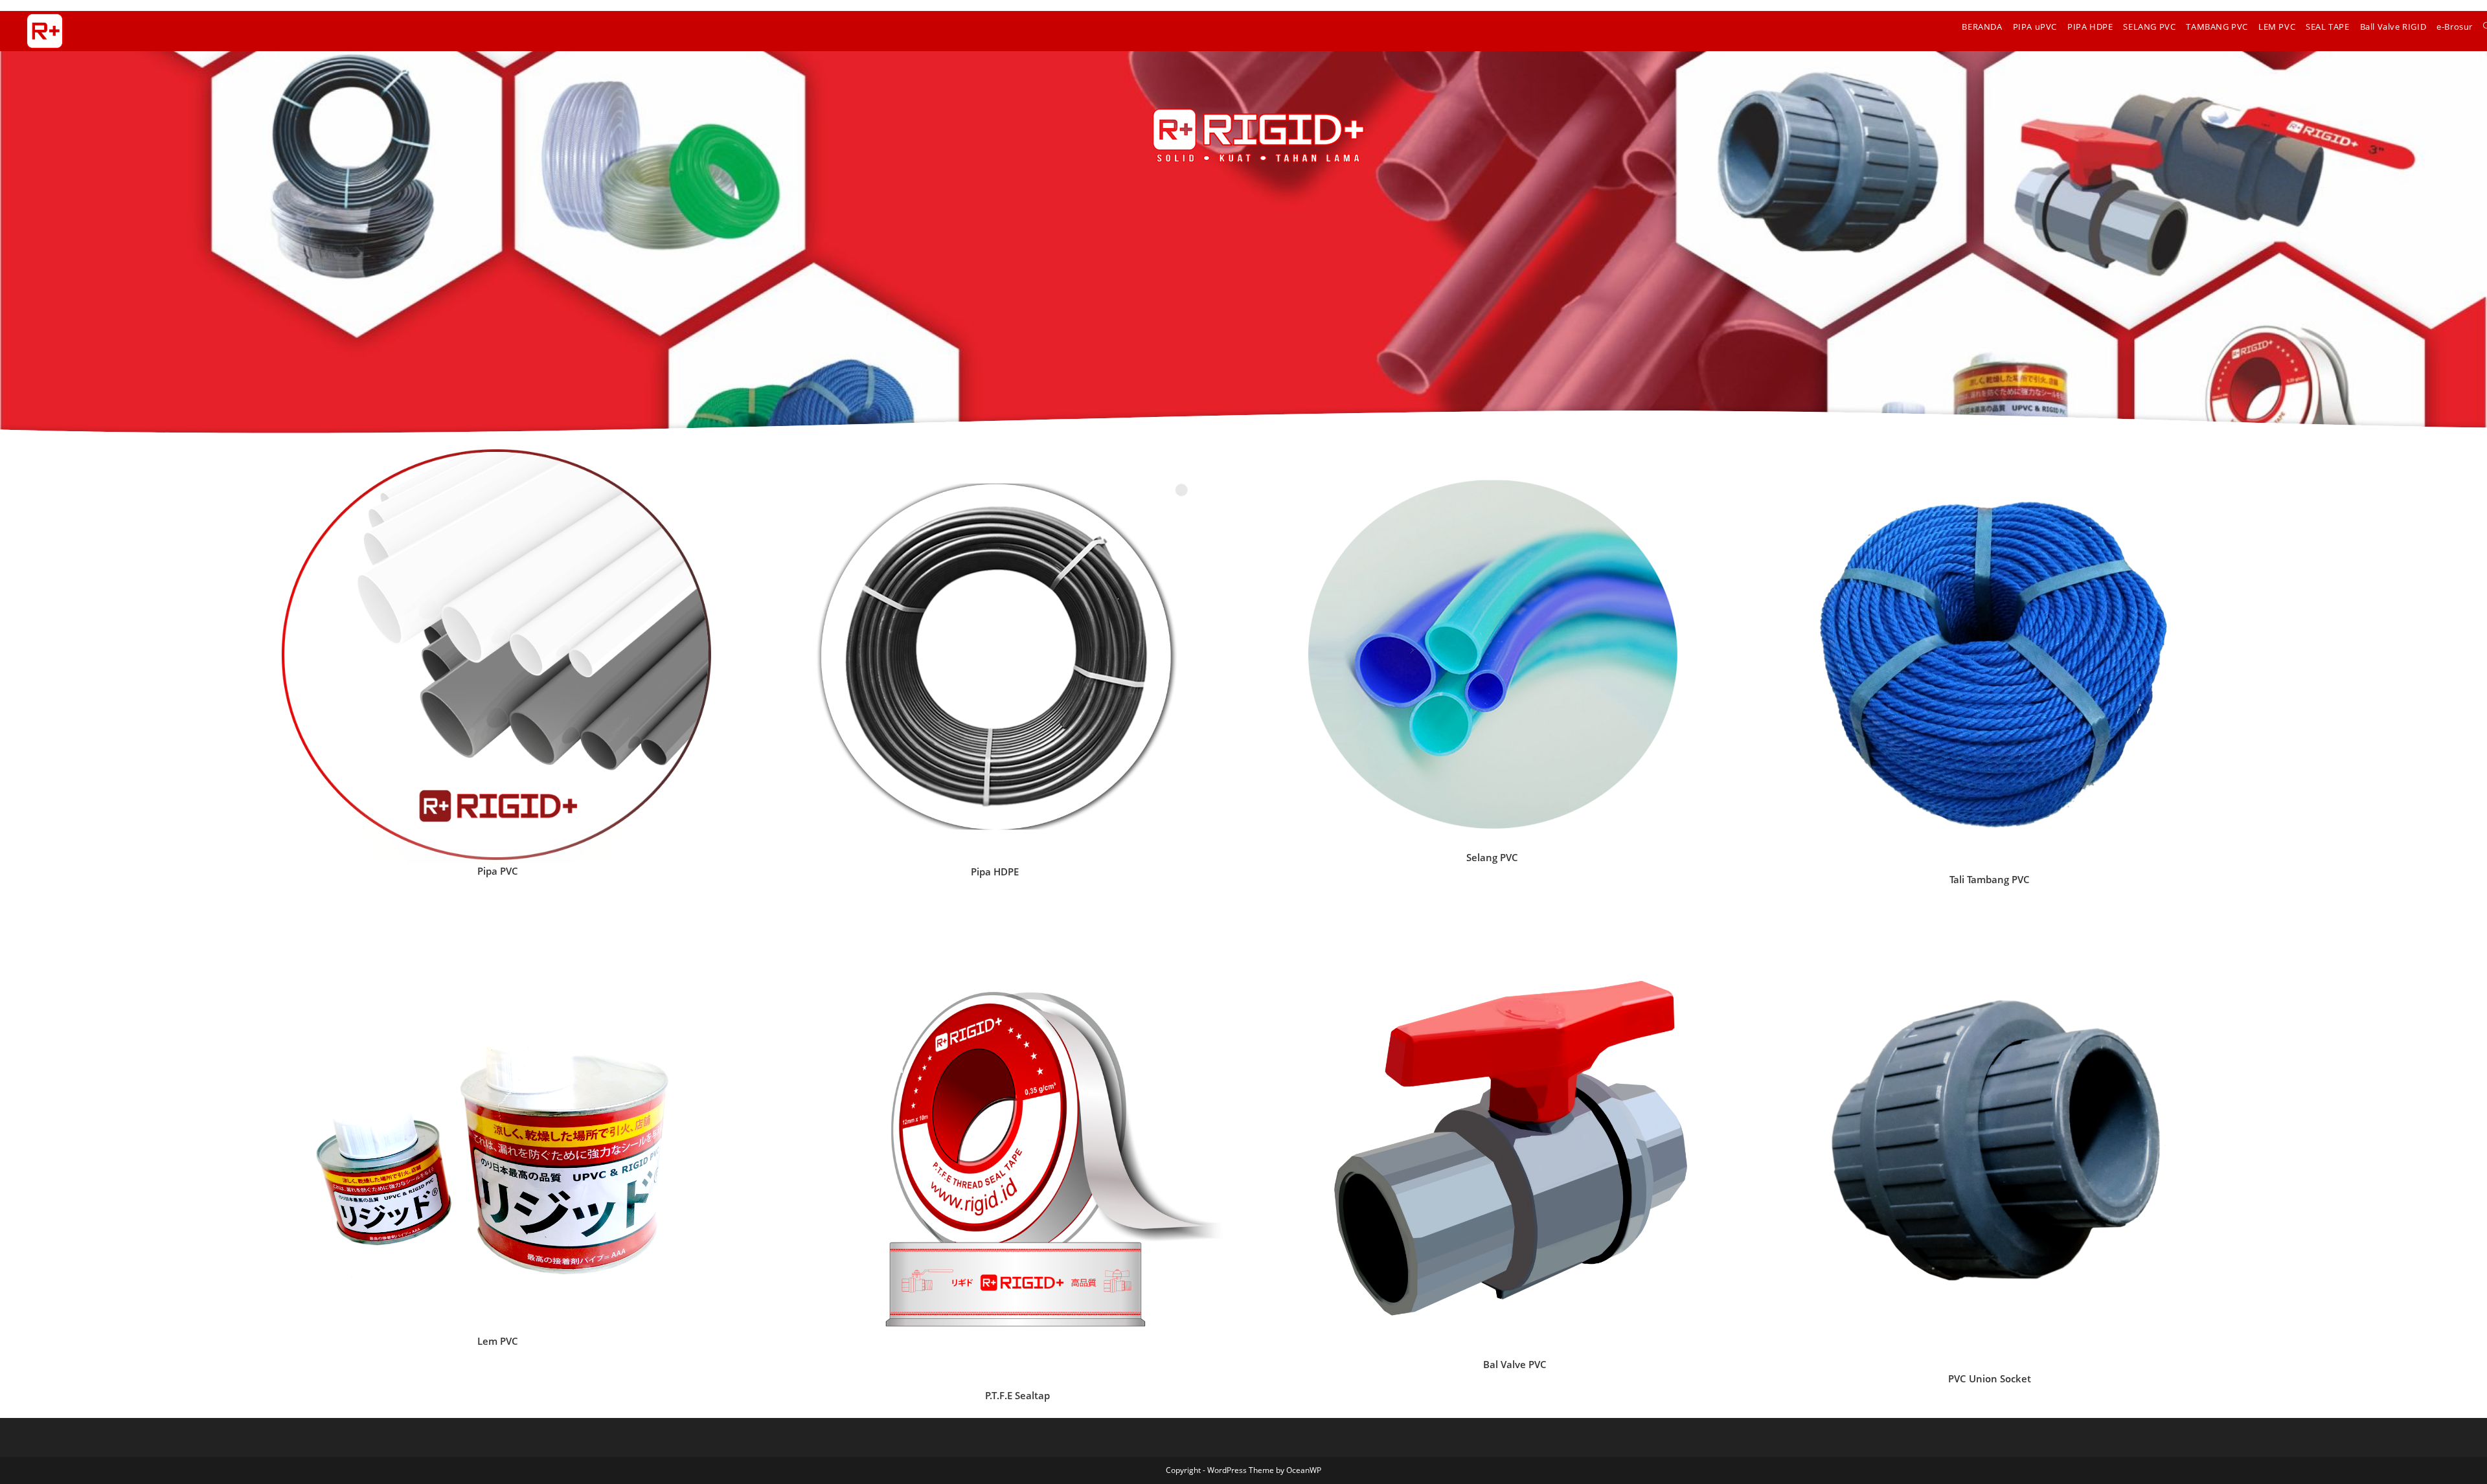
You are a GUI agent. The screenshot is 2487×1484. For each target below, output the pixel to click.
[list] (497, 657)
